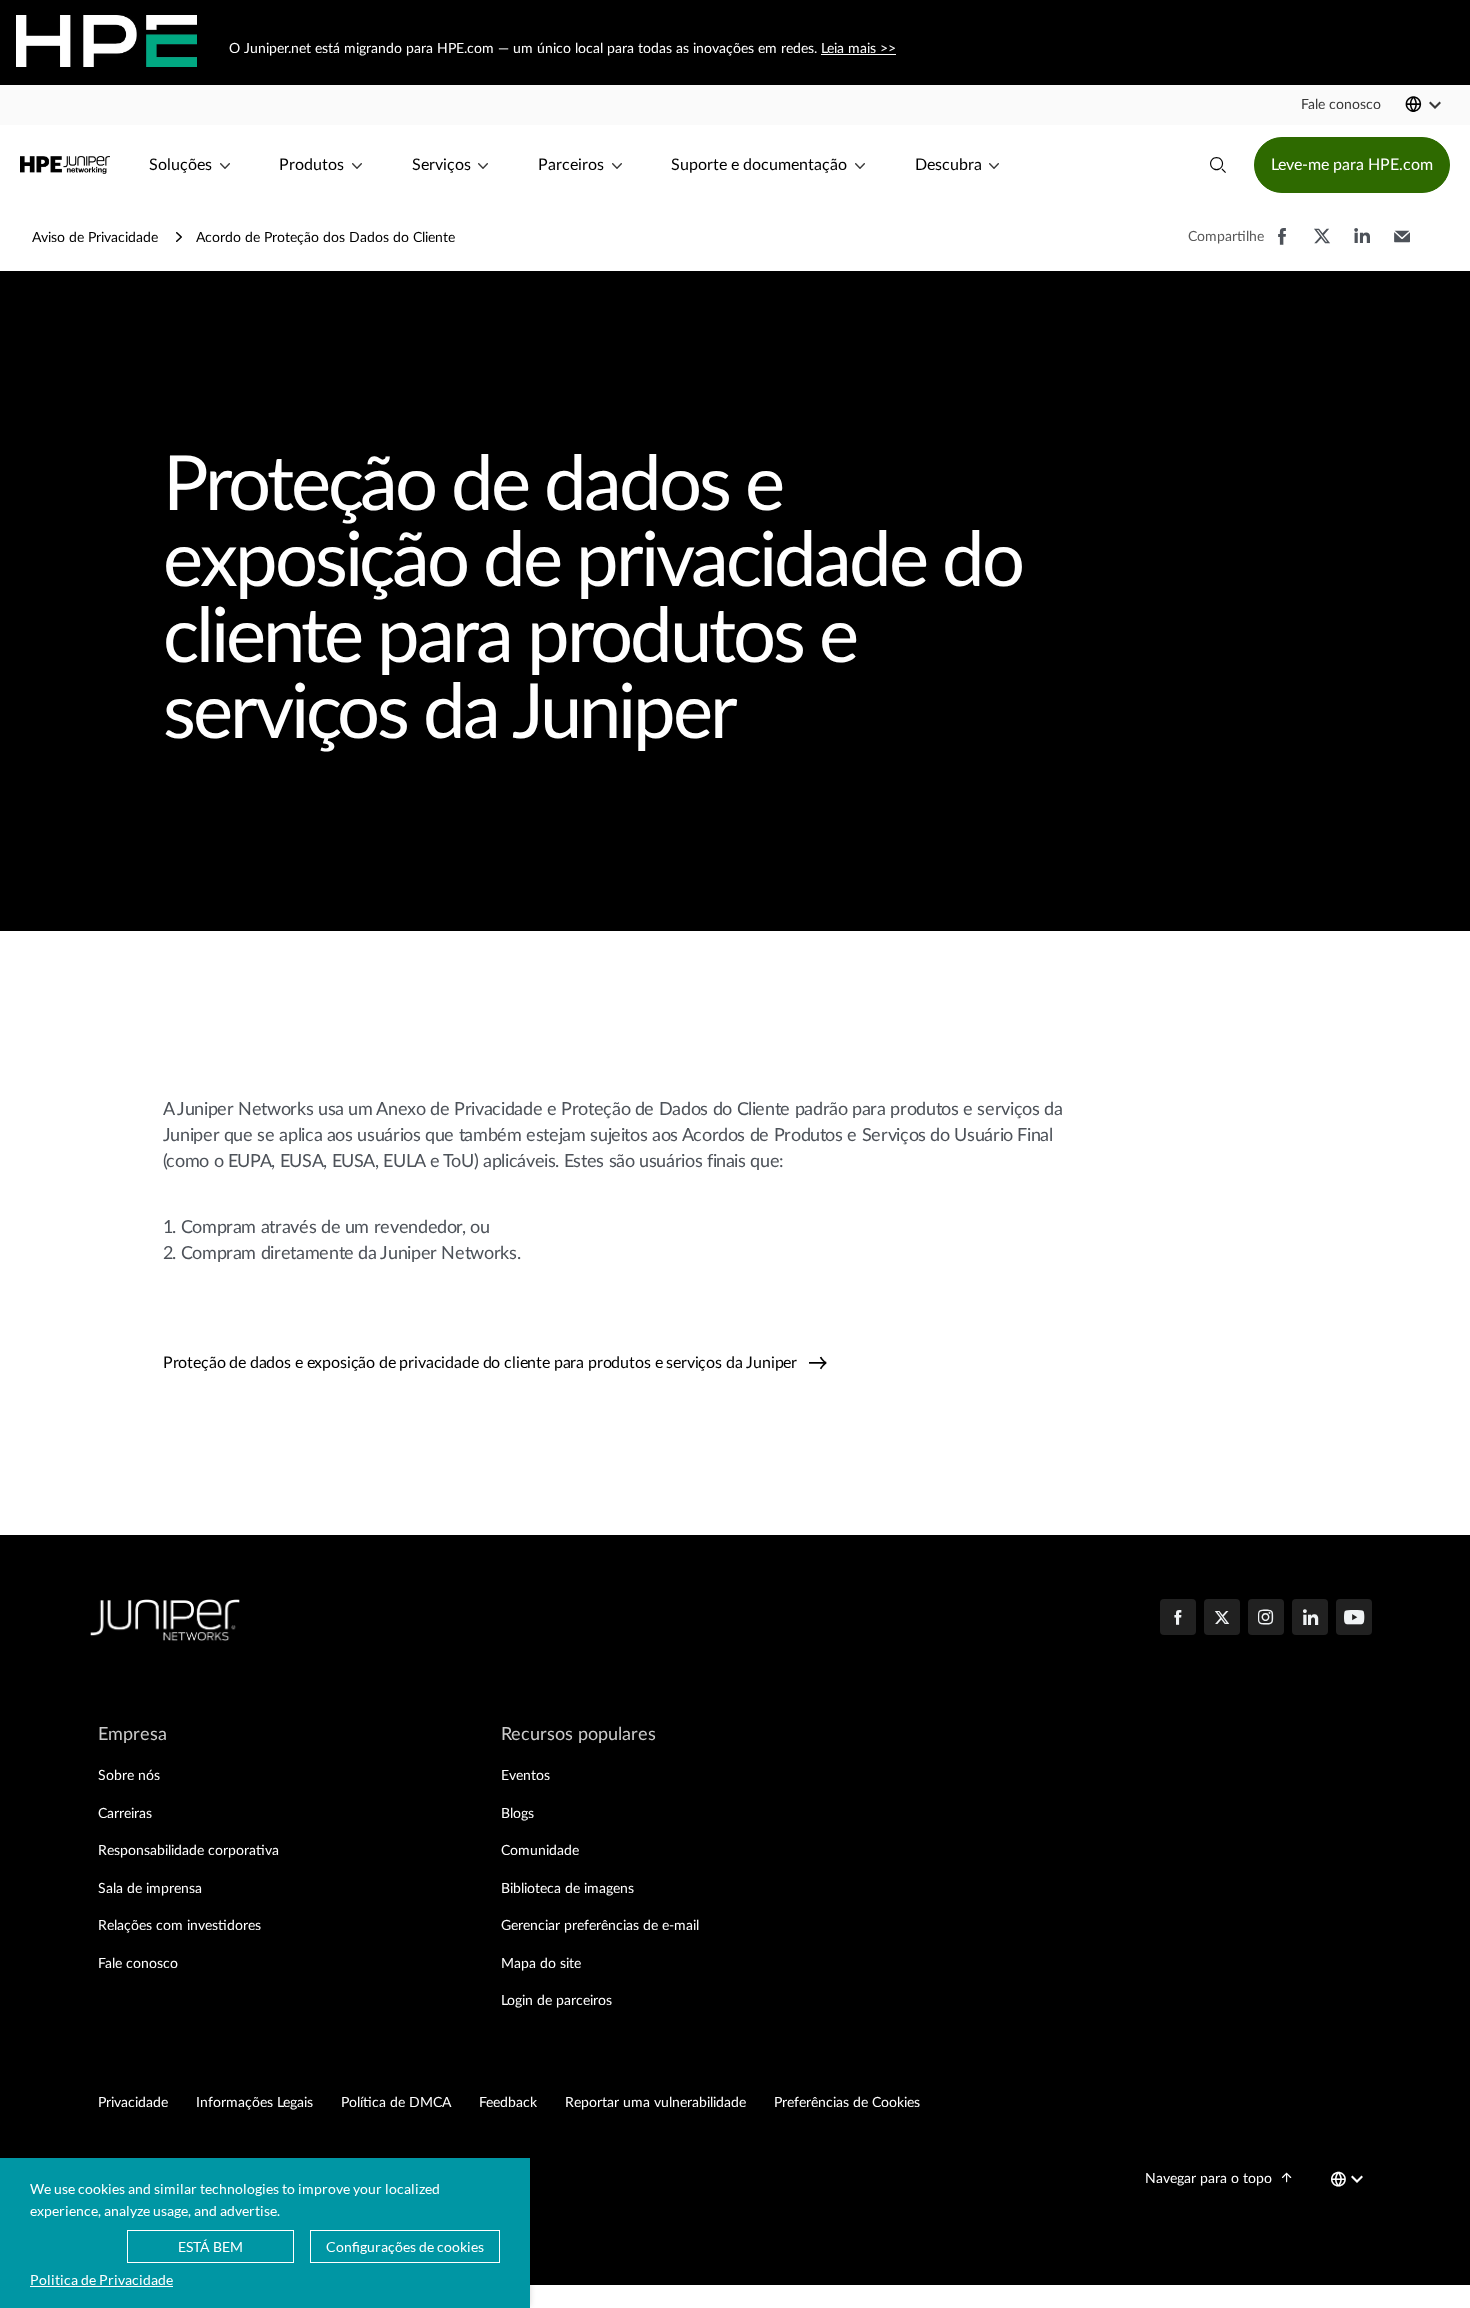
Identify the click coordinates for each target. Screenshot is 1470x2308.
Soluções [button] (180, 165)
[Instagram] (1266, 1619)
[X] (1222, 1619)
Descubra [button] (948, 165)
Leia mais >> (857, 49)
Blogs (517, 1814)
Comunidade (540, 1851)
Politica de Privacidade (101, 2279)
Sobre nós (129, 1776)
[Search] (1218, 165)
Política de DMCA (396, 2103)
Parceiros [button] (571, 165)
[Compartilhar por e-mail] (1402, 246)
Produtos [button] (311, 165)
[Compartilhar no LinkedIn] (1362, 246)
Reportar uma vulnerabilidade (655, 2103)
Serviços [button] (441, 165)
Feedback (508, 2103)
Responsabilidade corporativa (188, 1851)
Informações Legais (254, 2103)
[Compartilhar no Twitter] (1322, 246)
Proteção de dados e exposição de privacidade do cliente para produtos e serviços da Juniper (482, 1363)
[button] (1341, 105)
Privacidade (133, 2103)
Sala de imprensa (150, 1889)
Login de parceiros (556, 2001)
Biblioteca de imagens (567, 1889)
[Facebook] (1178, 1619)
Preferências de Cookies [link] (847, 2103)
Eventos (525, 1776)
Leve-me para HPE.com (1352, 165)
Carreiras (125, 1814)
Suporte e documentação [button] (759, 165)
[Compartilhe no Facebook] (1282, 246)
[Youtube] (1354, 1619)
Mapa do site (541, 1964)
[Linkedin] (1310, 1619)
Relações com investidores (179, 1926)
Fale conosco (138, 1964)
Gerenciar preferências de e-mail (600, 1926)
